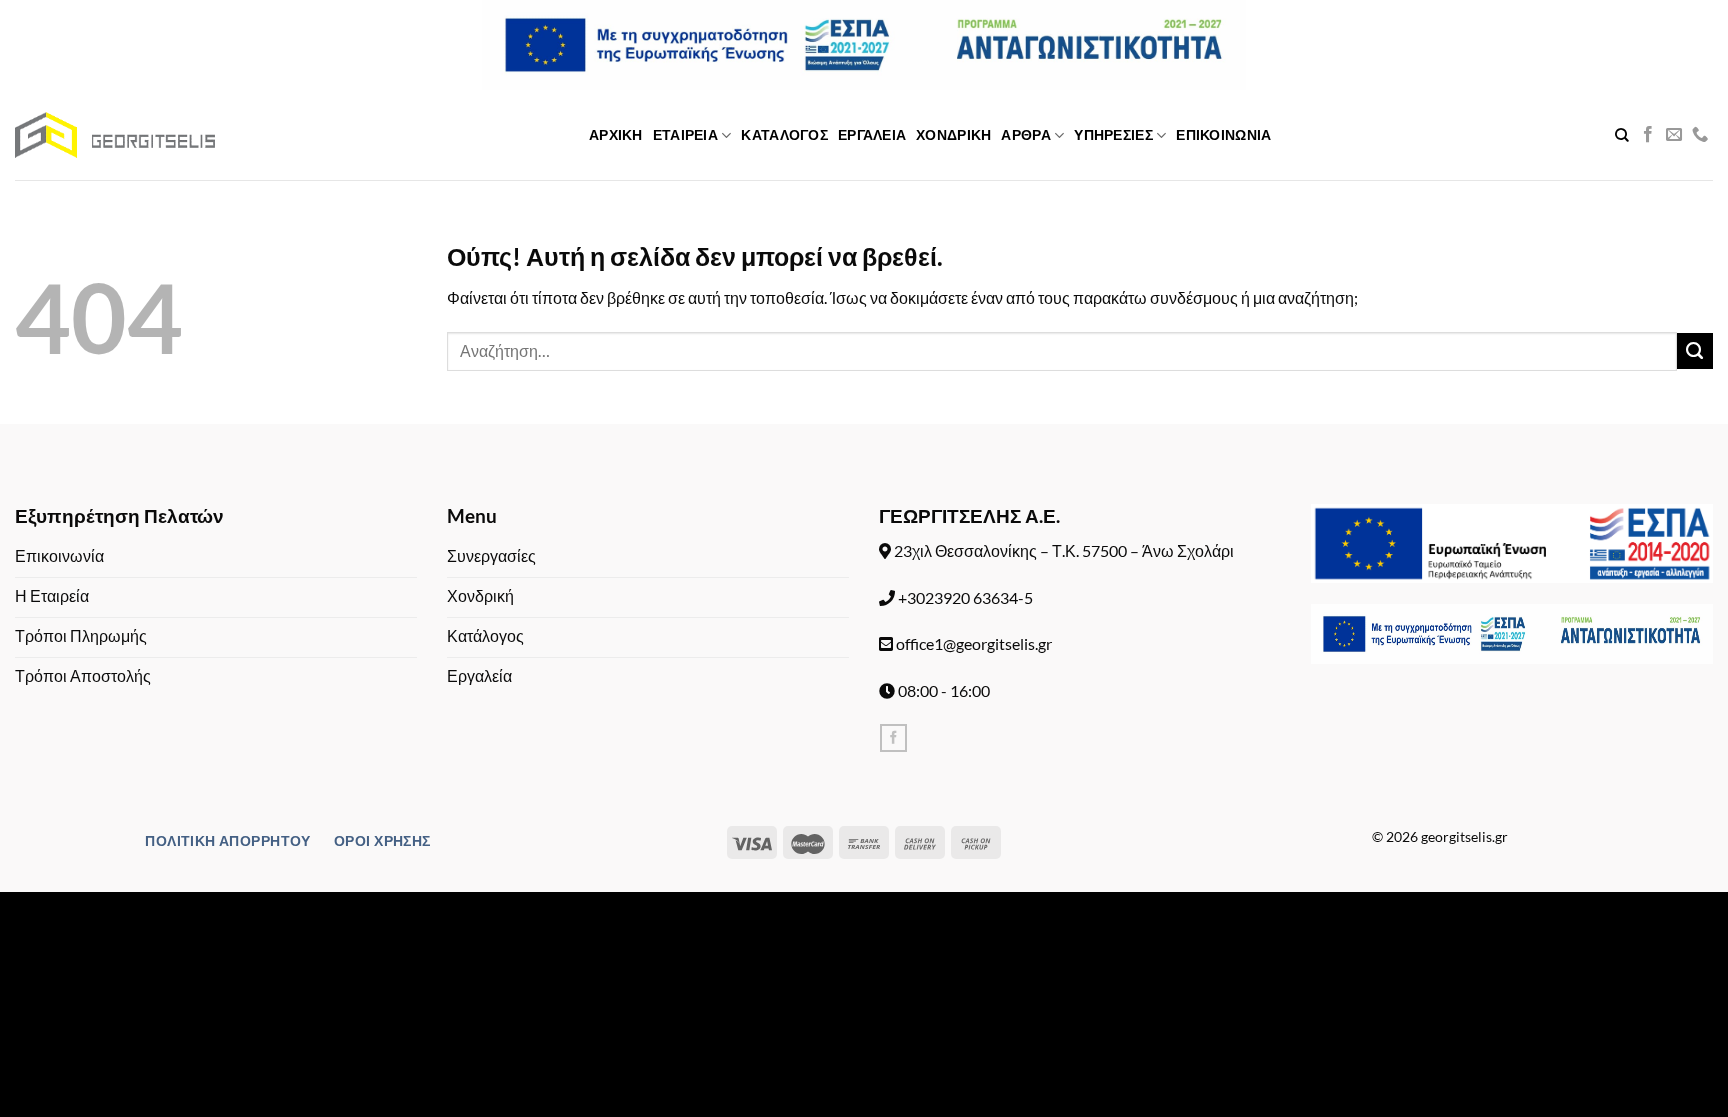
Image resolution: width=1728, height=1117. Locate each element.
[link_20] (1700, 135)
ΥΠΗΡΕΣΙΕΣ (1113, 134)
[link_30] (1512, 544)
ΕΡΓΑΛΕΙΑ (872, 134)
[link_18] (1648, 135)
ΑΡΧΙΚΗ (616, 134)
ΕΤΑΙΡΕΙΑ (685, 134)
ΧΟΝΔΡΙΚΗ (953, 134)
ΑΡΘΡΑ (1025, 134)
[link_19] (1674, 135)
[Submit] (1695, 351)
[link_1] (864, 44)
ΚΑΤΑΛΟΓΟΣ (784, 134)
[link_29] (893, 738)
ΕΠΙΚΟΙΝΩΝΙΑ (1223, 134)
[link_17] (1622, 135)
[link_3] (115, 135)
